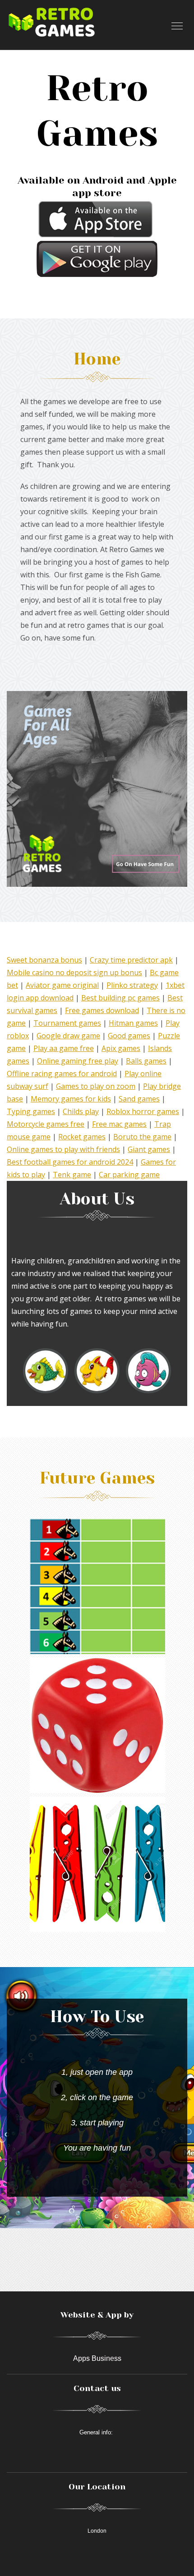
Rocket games (82, 1137)
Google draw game (68, 1036)
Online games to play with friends (63, 1149)
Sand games (139, 1099)
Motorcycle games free (46, 1124)
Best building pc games (120, 998)
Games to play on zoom (96, 1086)
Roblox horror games (143, 1111)
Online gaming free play (78, 1061)
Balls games (146, 1061)
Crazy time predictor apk (131, 960)
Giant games (149, 1149)
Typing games (31, 1111)
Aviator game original (62, 985)
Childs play (81, 1111)
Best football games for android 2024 (70, 1162)
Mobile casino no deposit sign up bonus (74, 972)
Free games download (102, 1010)
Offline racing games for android (62, 1074)
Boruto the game (142, 1137)
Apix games (121, 1048)
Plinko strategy (132, 985)
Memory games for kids (71, 1099)
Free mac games (119, 1124)
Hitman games (133, 1023)
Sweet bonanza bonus (44, 960)
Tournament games (67, 1023)
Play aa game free (64, 1048)
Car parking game (129, 1175)
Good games (129, 1036)
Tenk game (72, 1175)
